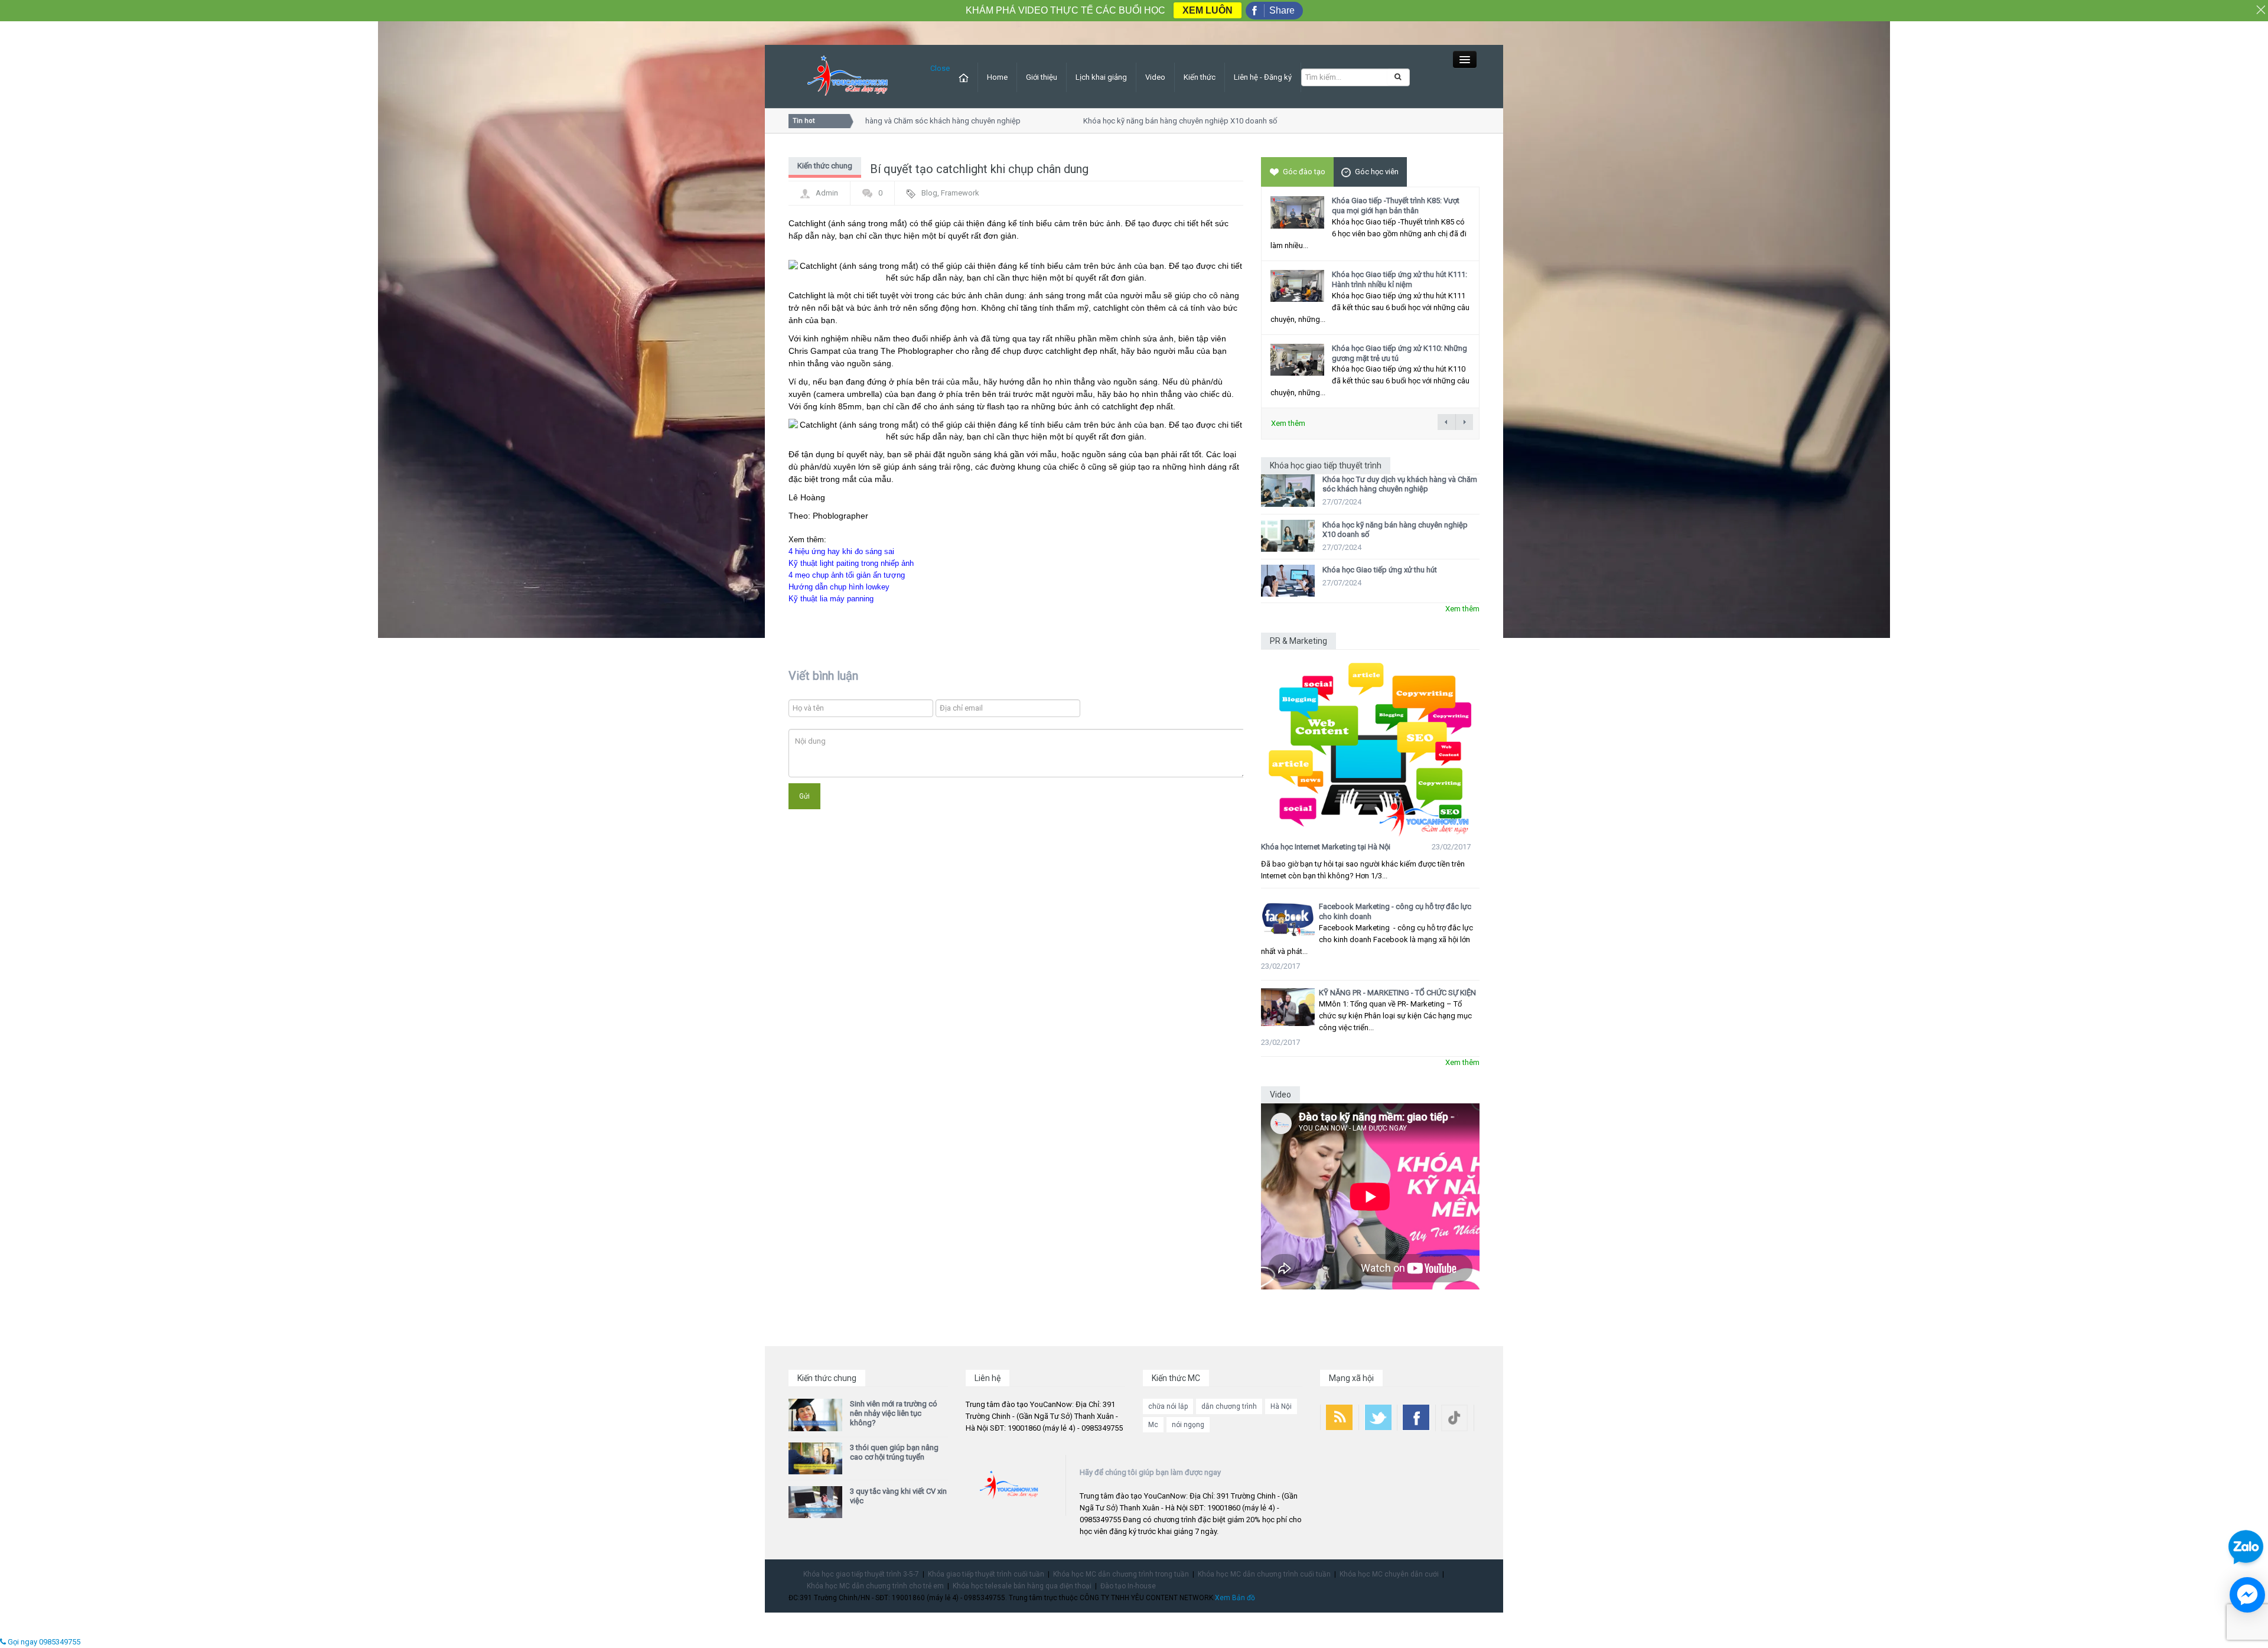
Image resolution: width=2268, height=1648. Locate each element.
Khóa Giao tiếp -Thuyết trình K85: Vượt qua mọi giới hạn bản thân (1396, 206)
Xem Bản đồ (1235, 1598)
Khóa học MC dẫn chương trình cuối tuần (1264, 1574)
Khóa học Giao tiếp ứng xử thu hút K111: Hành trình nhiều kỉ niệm (1399, 279)
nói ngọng (1188, 1425)
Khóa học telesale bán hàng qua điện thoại (1022, 1586)
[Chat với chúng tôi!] (2247, 1595)
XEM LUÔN (1208, 10)
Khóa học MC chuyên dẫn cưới (1389, 1574)
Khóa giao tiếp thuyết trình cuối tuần (986, 1574)
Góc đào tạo (1304, 172)
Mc (1153, 1425)
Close (940, 68)
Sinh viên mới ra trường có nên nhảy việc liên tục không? (894, 1413)
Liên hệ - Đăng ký (1263, 77)
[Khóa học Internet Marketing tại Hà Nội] (1370, 743)
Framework (960, 193)
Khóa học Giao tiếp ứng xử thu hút (1380, 570)
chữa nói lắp (1168, 1406)
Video (1155, 77)
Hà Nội (1281, 1406)
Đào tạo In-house (1128, 1586)
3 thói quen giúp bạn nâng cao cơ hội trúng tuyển (894, 1452)
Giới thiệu (1042, 77)
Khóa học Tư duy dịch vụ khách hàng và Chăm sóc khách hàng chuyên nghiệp (1400, 484)
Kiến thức (1200, 77)
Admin (827, 193)
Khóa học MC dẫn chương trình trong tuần (1121, 1574)
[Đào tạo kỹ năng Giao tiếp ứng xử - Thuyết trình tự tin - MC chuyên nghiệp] (848, 76)
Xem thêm (1288, 423)
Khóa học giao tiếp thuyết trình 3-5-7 (861, 1574)
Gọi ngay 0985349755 (43, 1642)
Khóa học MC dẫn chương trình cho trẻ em (875, 1586)
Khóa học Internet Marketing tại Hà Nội (1326, 847)
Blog (929, 193)
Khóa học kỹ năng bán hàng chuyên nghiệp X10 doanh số (1143, 121)
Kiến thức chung (825, 166)
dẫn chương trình (1229, 1406)
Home (997, 77)
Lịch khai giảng (1101, 77)
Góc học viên (1377, 172)
